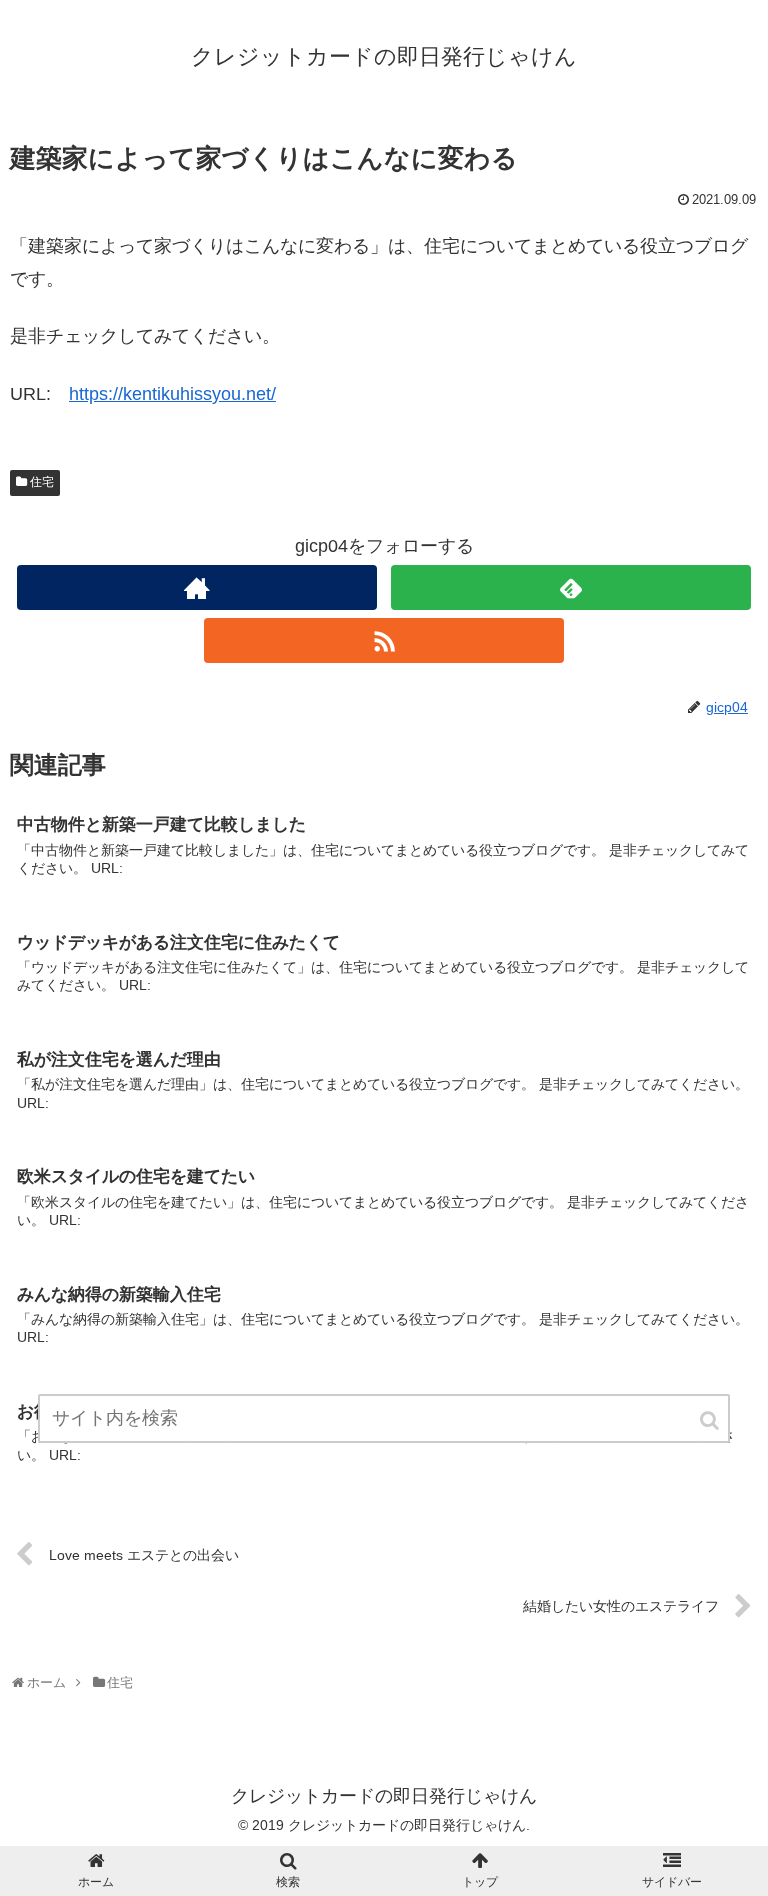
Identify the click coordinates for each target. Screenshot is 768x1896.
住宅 (42, 482)
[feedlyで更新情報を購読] (570, 587)
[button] (711, 1420)
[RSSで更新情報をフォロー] (383, 640)
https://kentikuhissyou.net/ (172, 394)
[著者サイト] (196, 587)
